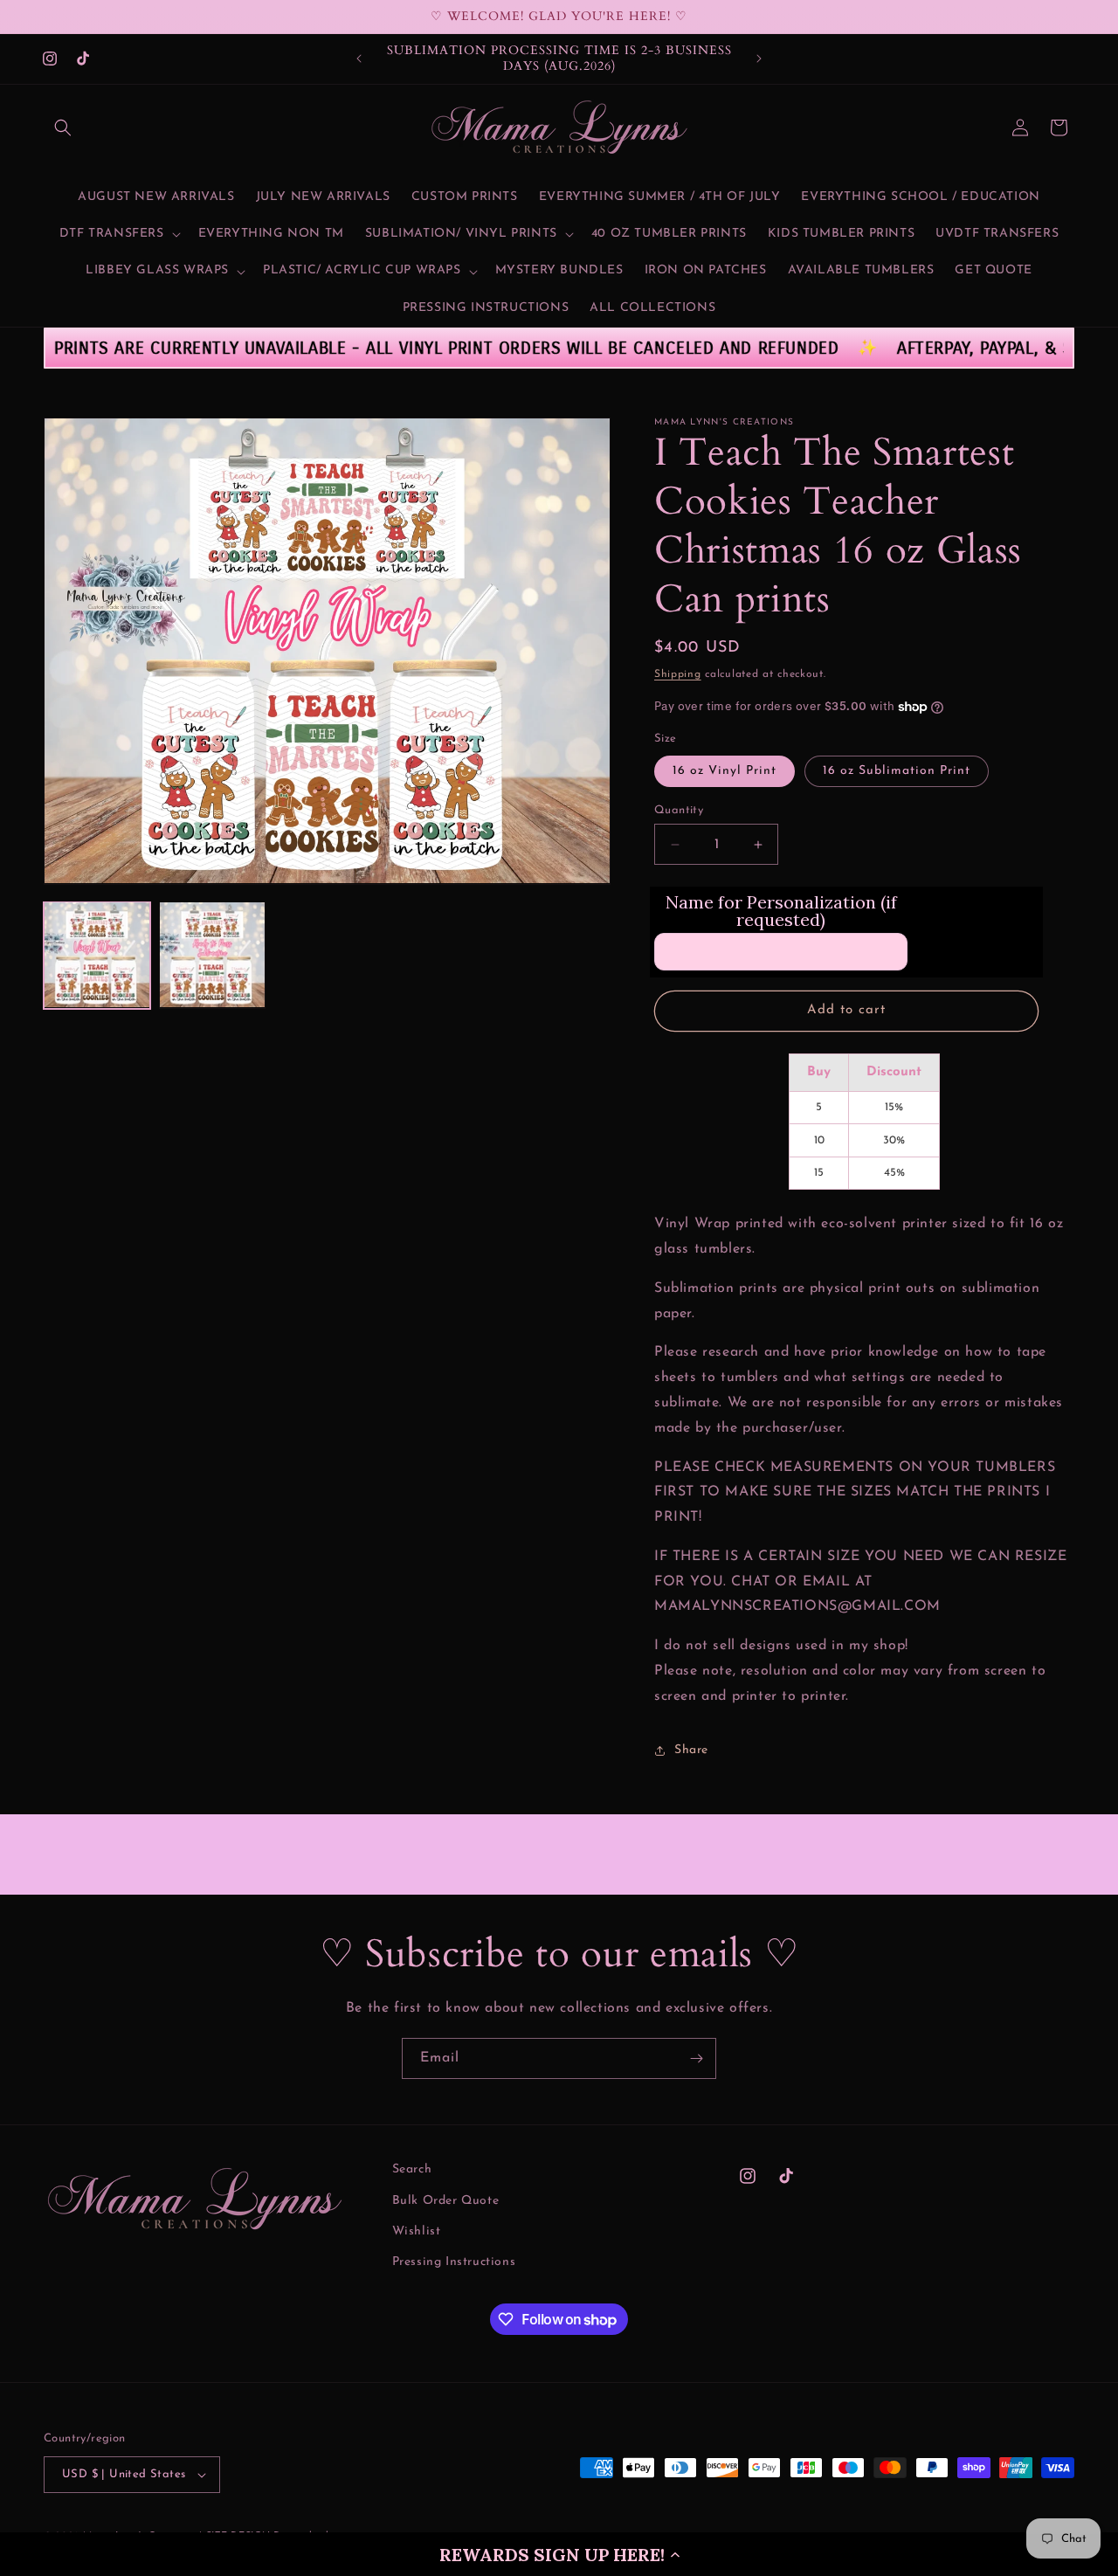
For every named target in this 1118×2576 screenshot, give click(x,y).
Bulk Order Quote (446, 2201)
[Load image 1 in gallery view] (97, 955)
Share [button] (691, 1750)
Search (412, 2169)
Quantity (679, 810)
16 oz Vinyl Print (725, 771)
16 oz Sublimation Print (897, 771)
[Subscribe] (696, 2058)
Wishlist (417, 2231)
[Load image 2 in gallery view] (212, 955)
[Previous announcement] (359, 59)
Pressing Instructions (454, 2262)
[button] (559, 2554)
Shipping (678, 674)
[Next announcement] (759, 59)
